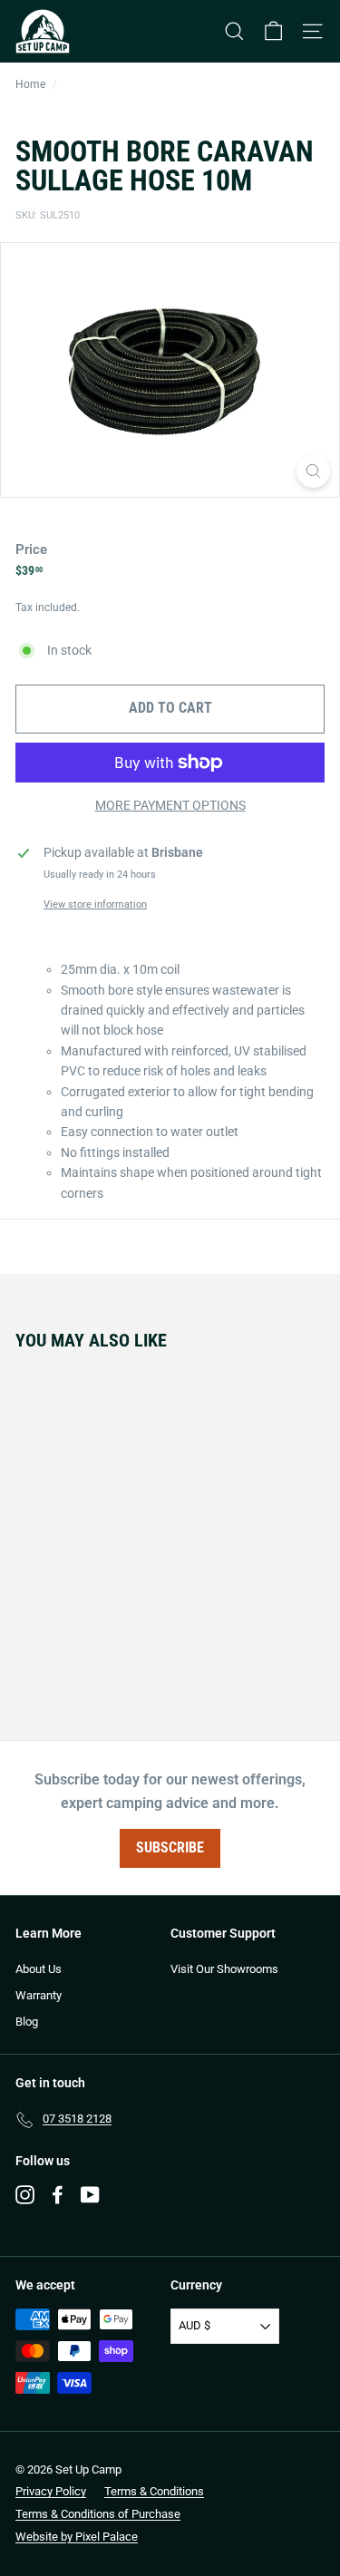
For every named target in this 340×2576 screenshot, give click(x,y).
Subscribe (170, 1847)
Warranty (39, 1995)
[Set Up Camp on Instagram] (25, 2195)
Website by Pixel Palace (77, 2537)
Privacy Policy (51, 2491)
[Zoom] (313, 471)
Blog (27, 2022)
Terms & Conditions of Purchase (98, 2514)
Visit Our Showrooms (224, 1969)
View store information (95, 904)
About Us (39, 1969)
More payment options (170, 805)
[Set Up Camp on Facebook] (58, 2195)
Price (31, 549)
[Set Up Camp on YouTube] (90, 2195)
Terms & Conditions (154, 2491)
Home (30, 84)
